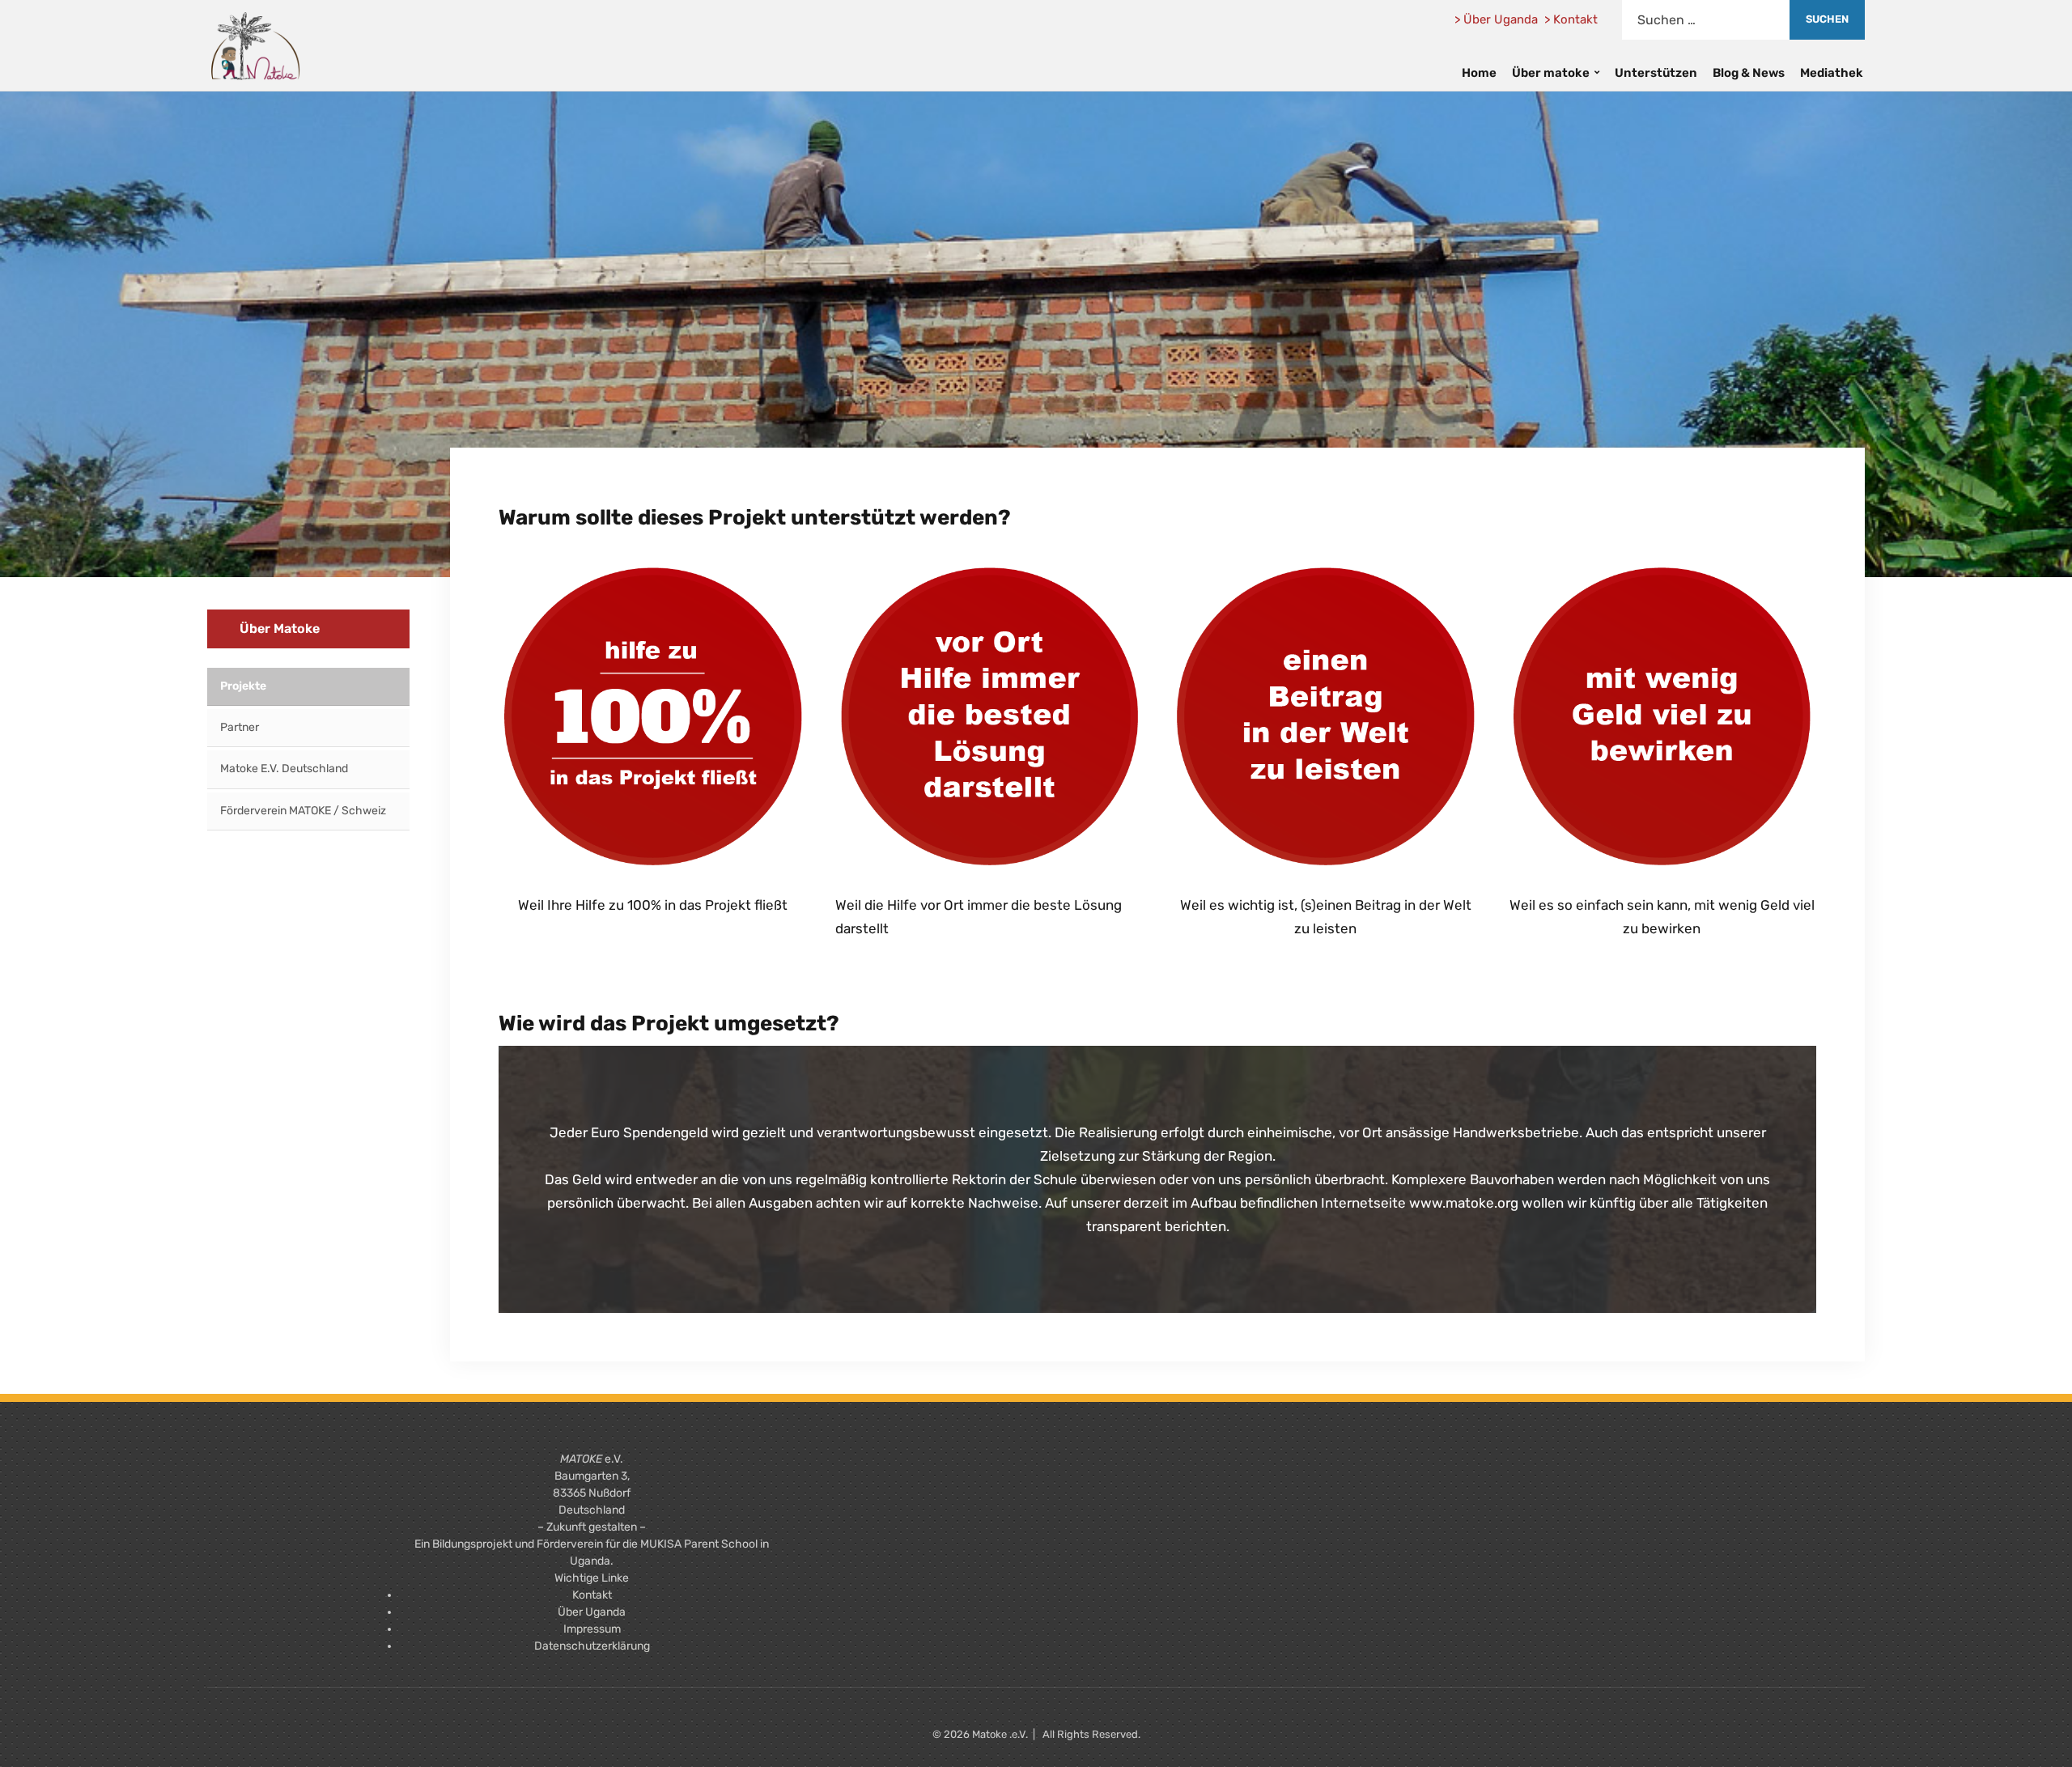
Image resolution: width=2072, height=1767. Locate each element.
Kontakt (592, 1595)
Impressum (592, 1629)
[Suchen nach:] (1706, 20)
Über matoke (1551, 73)
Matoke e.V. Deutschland (284, 769)
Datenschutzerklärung (592, 1646)
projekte (243, 686)
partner (240, 727)
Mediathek (1832, 73)
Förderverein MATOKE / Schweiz (303, 811)
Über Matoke (280, 629)
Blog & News (1749, 73)
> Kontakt (1571, 19)
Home (1479, 73)
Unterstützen (1656, 73)
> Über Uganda (1496, 19)
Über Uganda (592, 1612)
